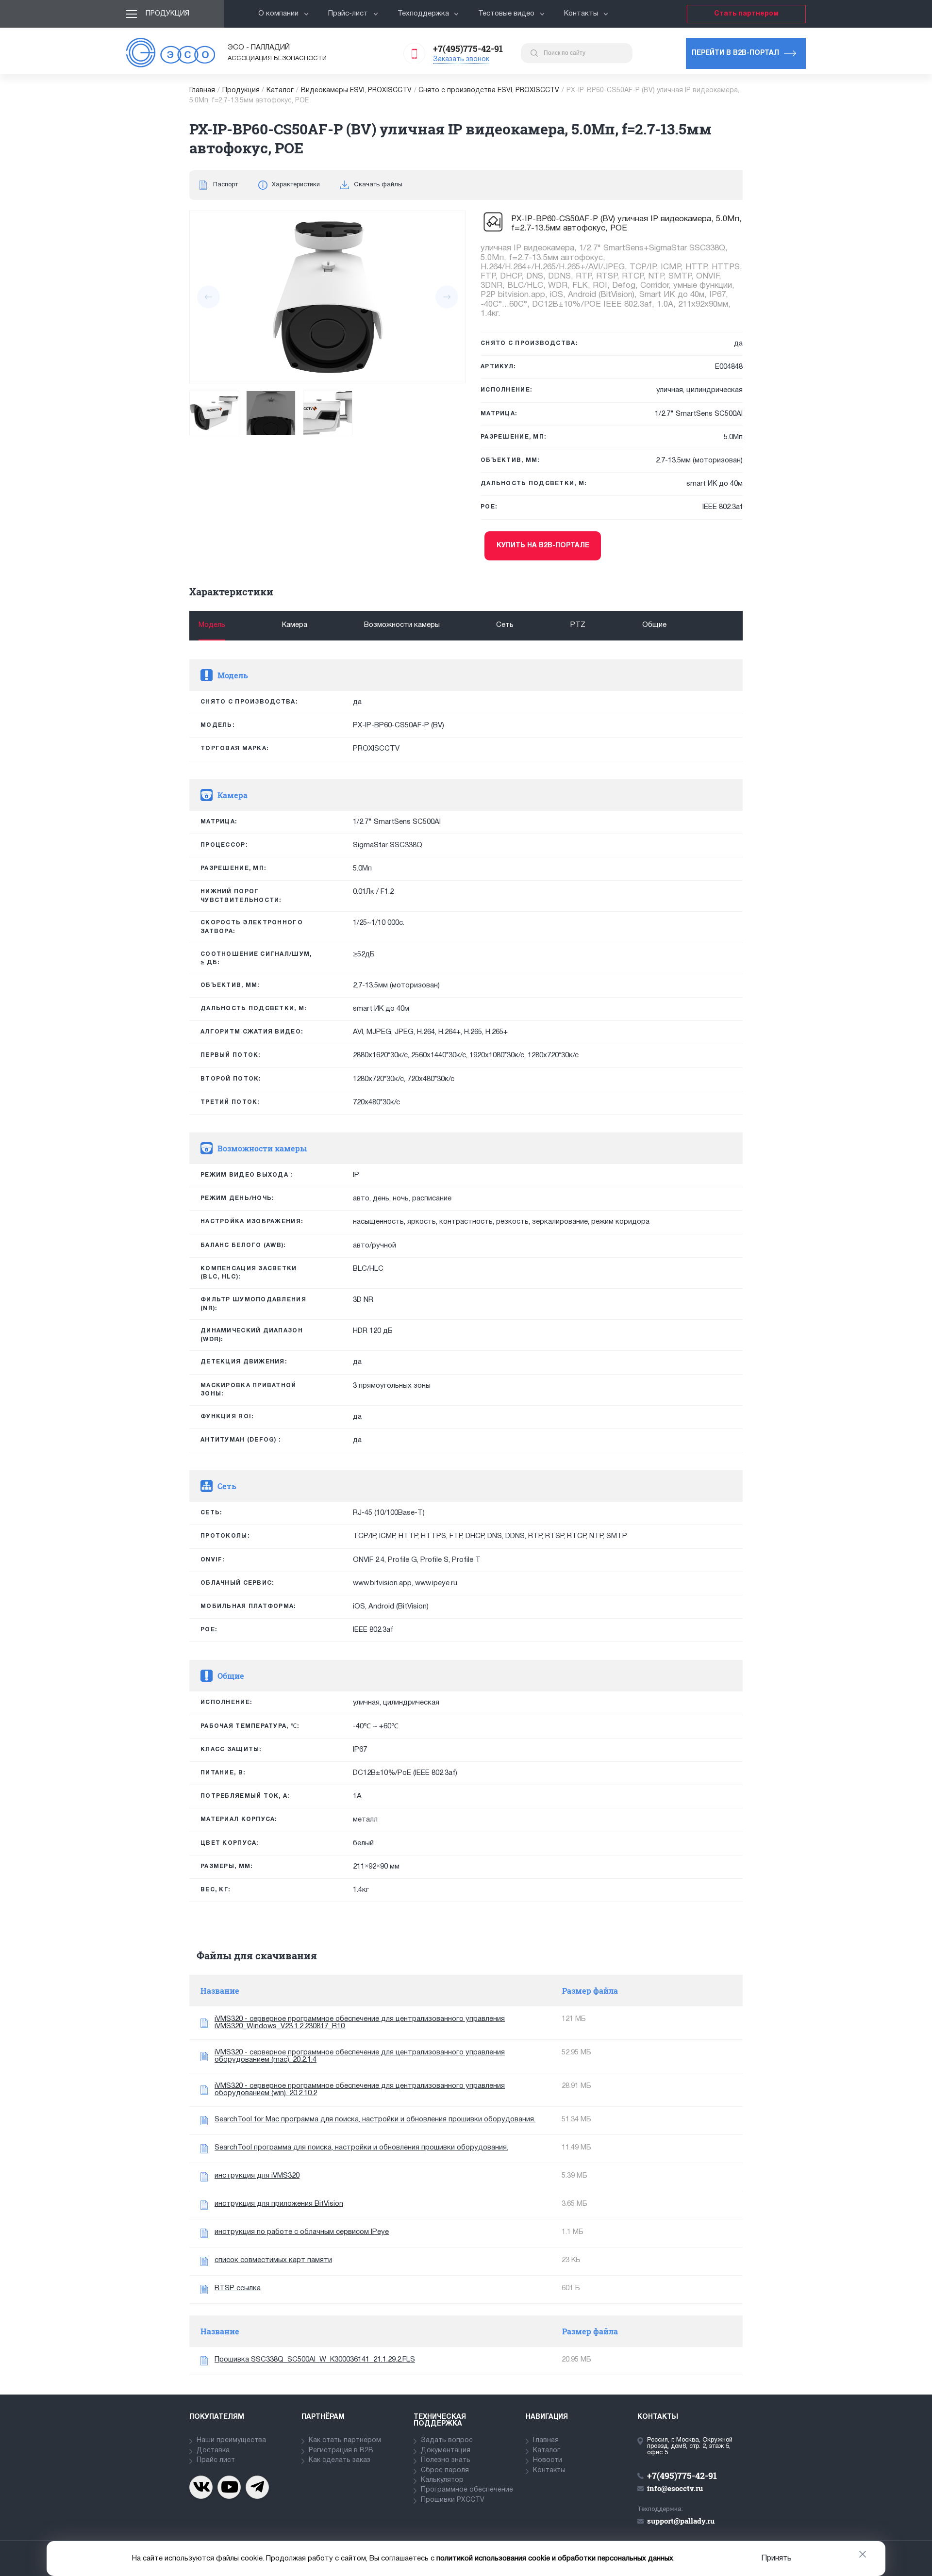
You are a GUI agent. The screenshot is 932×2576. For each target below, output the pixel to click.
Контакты (581, 14)
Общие (654, 625)
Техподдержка (423, 14)
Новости (548, 2460)
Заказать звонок (461, 59)
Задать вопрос (447, 2440)
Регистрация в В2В (341, 2451)
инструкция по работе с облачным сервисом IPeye (302, 2232)
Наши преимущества (231, 2440)
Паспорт (225, 185)
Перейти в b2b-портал (735, 53)
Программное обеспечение (467, 2490)
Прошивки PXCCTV (453, 2500)
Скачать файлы (378, 185)
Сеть (505, 625)
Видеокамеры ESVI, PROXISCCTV (356, 90)
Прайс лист (216, 2460)
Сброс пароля (445, 2470)
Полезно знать (446, 2460)
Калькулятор (442, 2480)
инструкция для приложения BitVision (279, 2204)
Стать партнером (746, 14)
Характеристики (296, 185)
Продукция (167, 14)
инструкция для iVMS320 (257, 2176)
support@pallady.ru (681, 2521)
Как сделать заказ (340, 2460)
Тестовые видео (506, 14)
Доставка (213, 2451)
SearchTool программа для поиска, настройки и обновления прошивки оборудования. (361, 2148)
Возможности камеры (402, 625)
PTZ (578, 625)
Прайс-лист (348, 14)
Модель (212, 625)
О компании (278, 14)
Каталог (280, 90)
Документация (446, 2451)
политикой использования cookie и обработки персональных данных (555, 2559)
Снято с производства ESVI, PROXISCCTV (489, 90)
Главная (202, 90)
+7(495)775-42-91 (468, 49)
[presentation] (208, 297)
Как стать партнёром (345, 2440)
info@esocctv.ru (675, 2488)
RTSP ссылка (238, 2288)
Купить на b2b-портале (543, 546)
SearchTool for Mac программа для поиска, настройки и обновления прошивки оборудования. (375, 2119)
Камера (295, 625)
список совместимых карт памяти (273, 2260)
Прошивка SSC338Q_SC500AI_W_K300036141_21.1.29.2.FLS (315, 2360)
